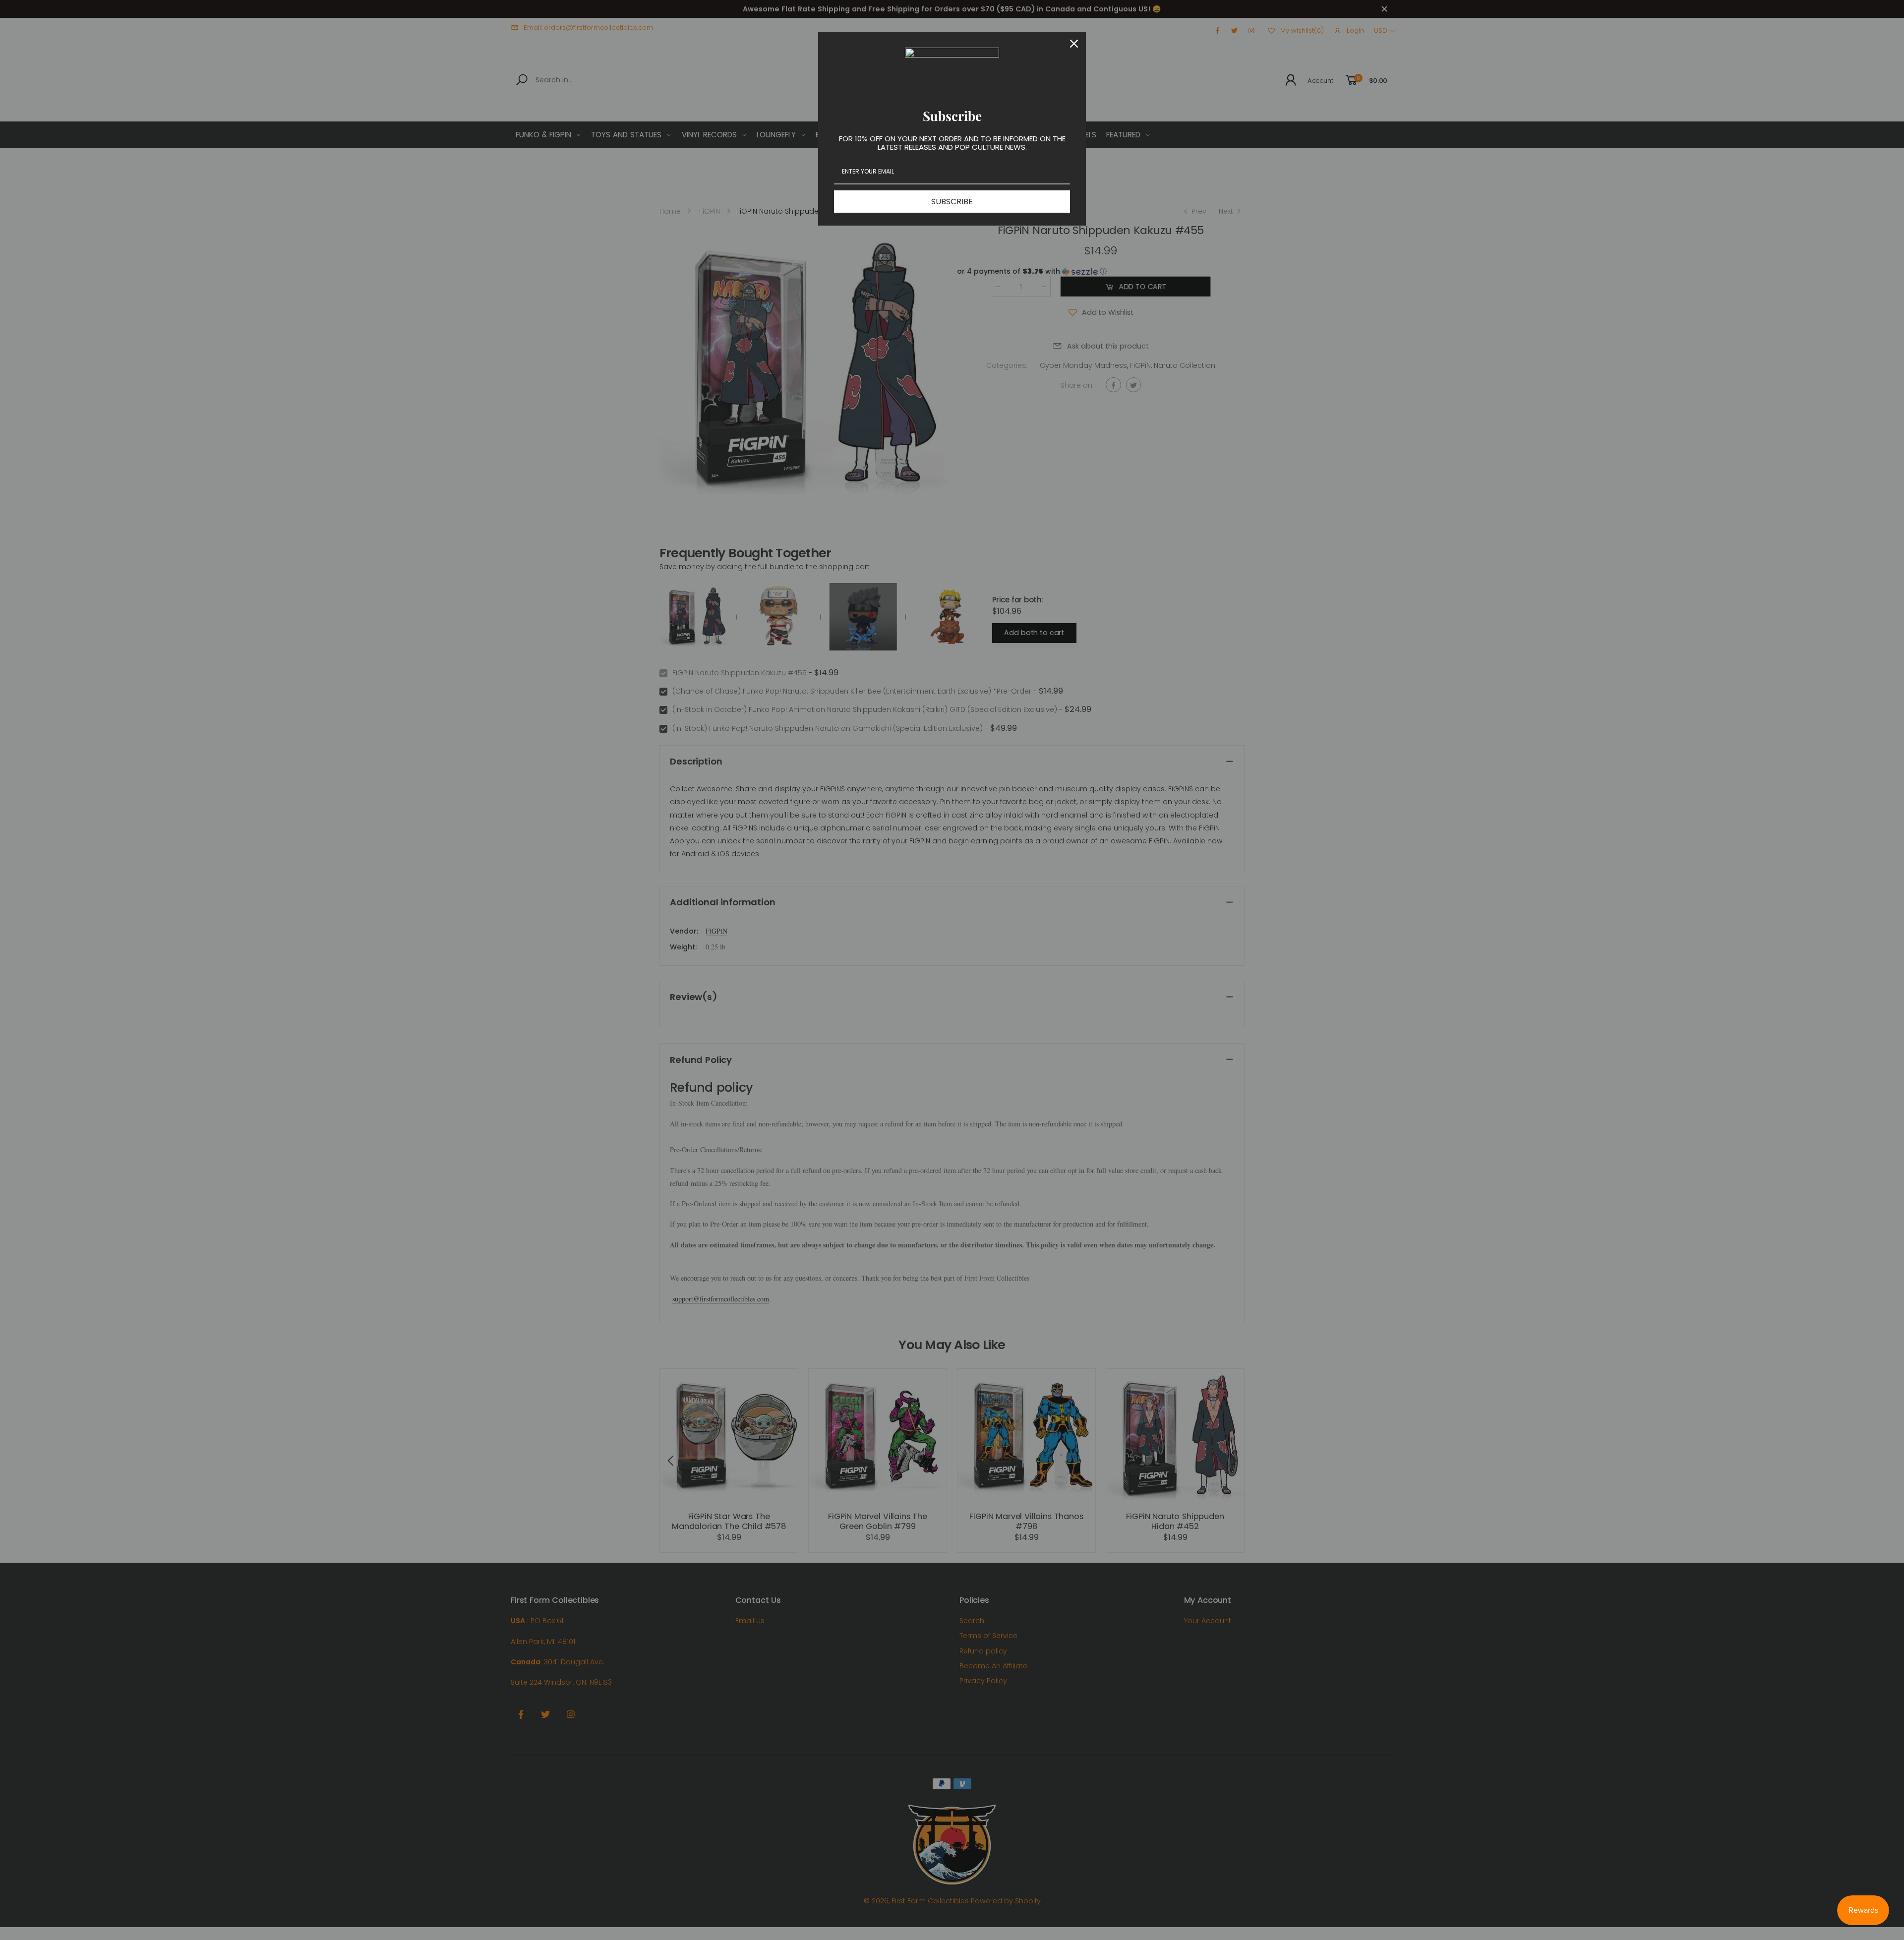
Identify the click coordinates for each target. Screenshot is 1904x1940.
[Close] (1074, 44)
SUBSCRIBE (952, 202)
